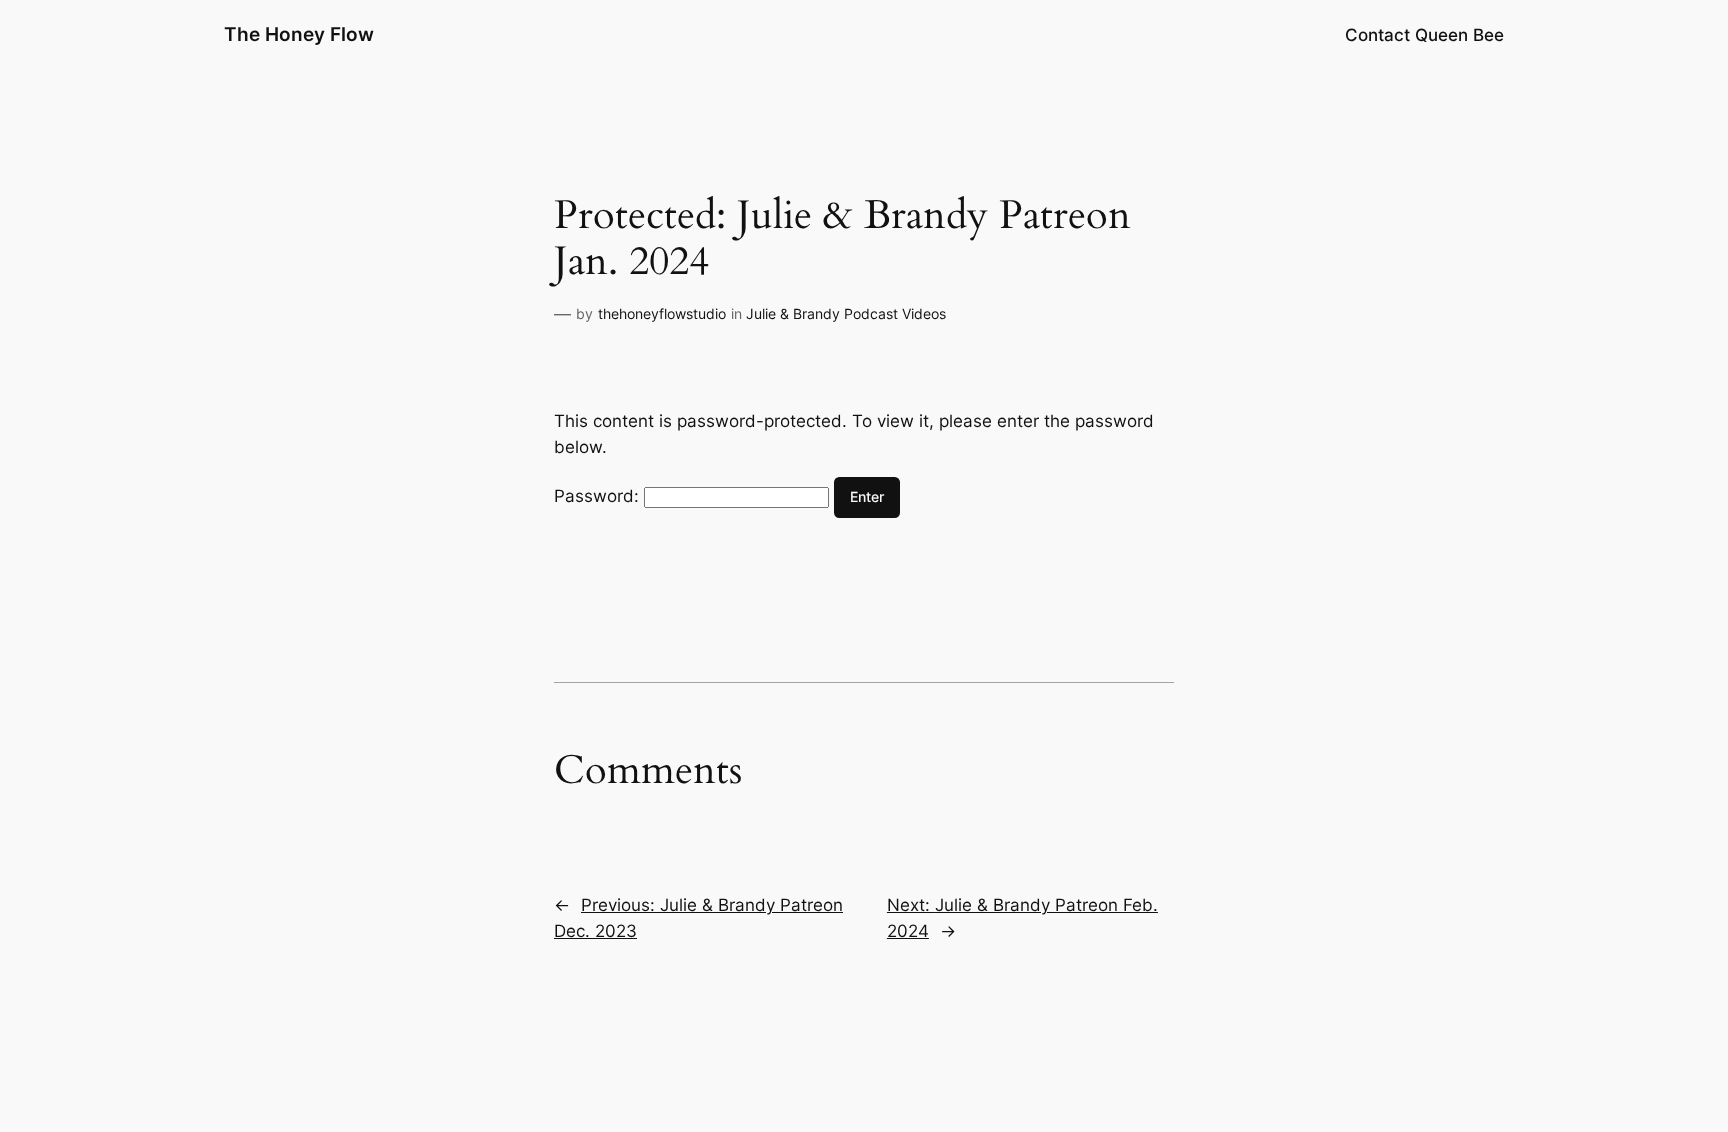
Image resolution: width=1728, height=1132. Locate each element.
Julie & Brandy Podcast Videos (846, 313)
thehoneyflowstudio (662, 313)
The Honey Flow (299, 34)
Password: (599, 496)
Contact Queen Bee (1424, 35)
